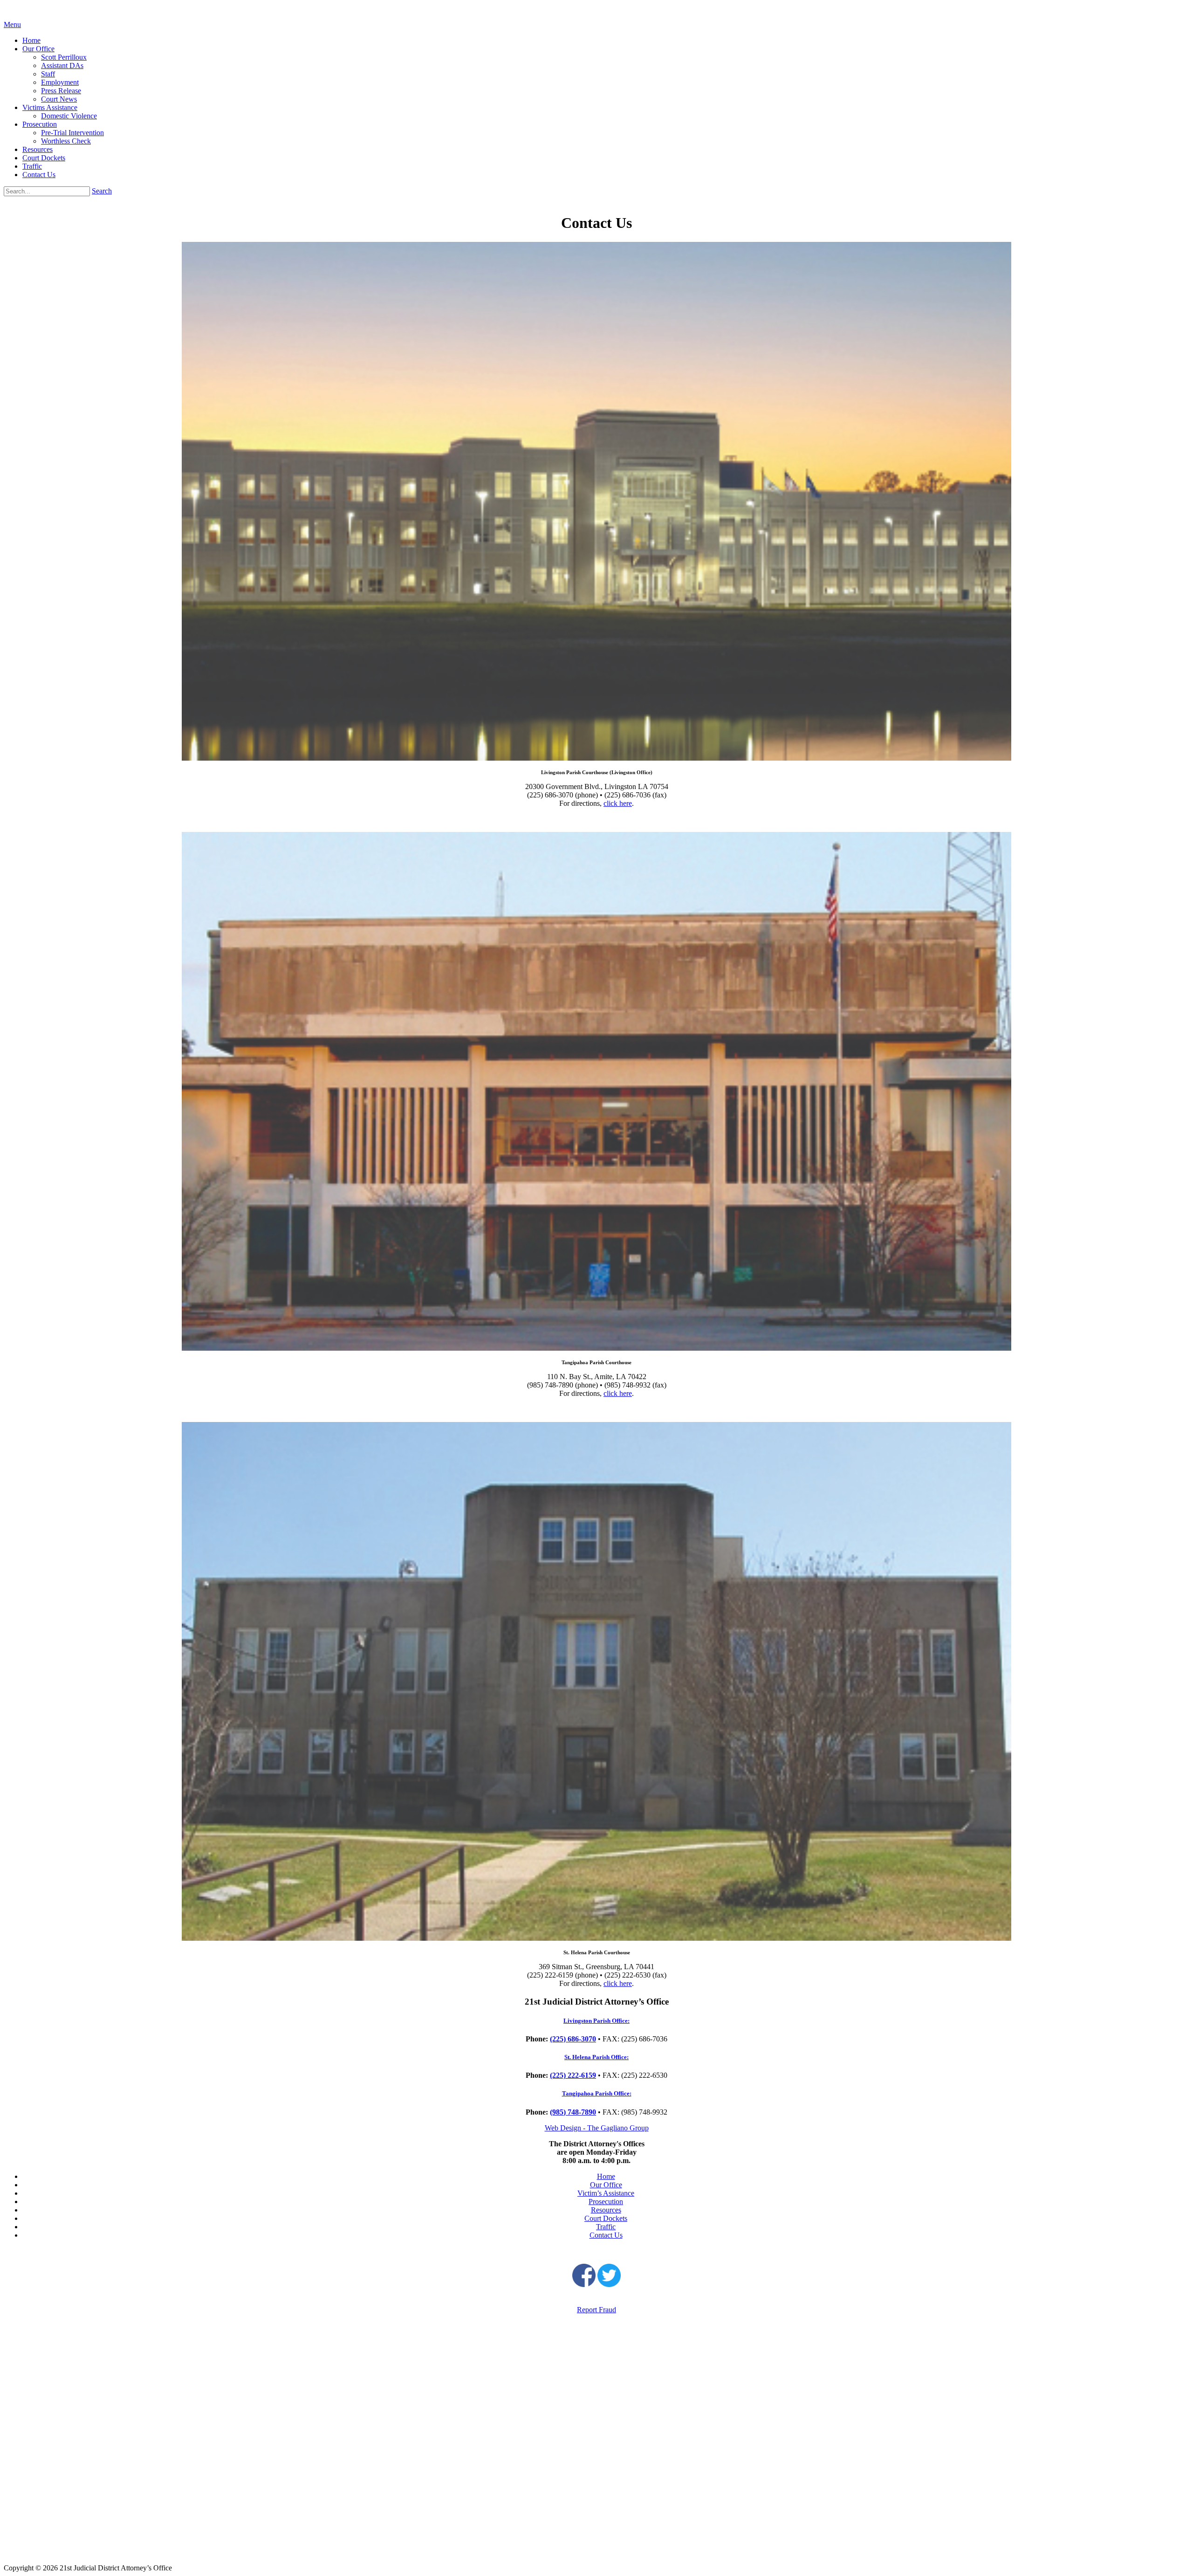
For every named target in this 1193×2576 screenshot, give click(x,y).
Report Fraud (596, 2310)
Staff (48, 74)
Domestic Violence (69, 116)
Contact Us (39, 175)
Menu (12, 24)
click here (618, 803)
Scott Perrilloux (64, 57)
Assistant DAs (62, 65)
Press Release (61, 91)
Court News (59, 99)
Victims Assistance (50, 107)
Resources (38, 149)
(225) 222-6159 (573, 2075)
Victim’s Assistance (606, 2193)
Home (31, 40)
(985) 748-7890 (573, 2112)
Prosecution (40, 124)
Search (102, 191)
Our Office (38, 49)
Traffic (32, 166)
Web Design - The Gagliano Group (597, 2128)
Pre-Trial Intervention (72, 133)
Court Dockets (44, 158)
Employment (60, 82)
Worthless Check (66, 141)
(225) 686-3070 (573, 2039)
